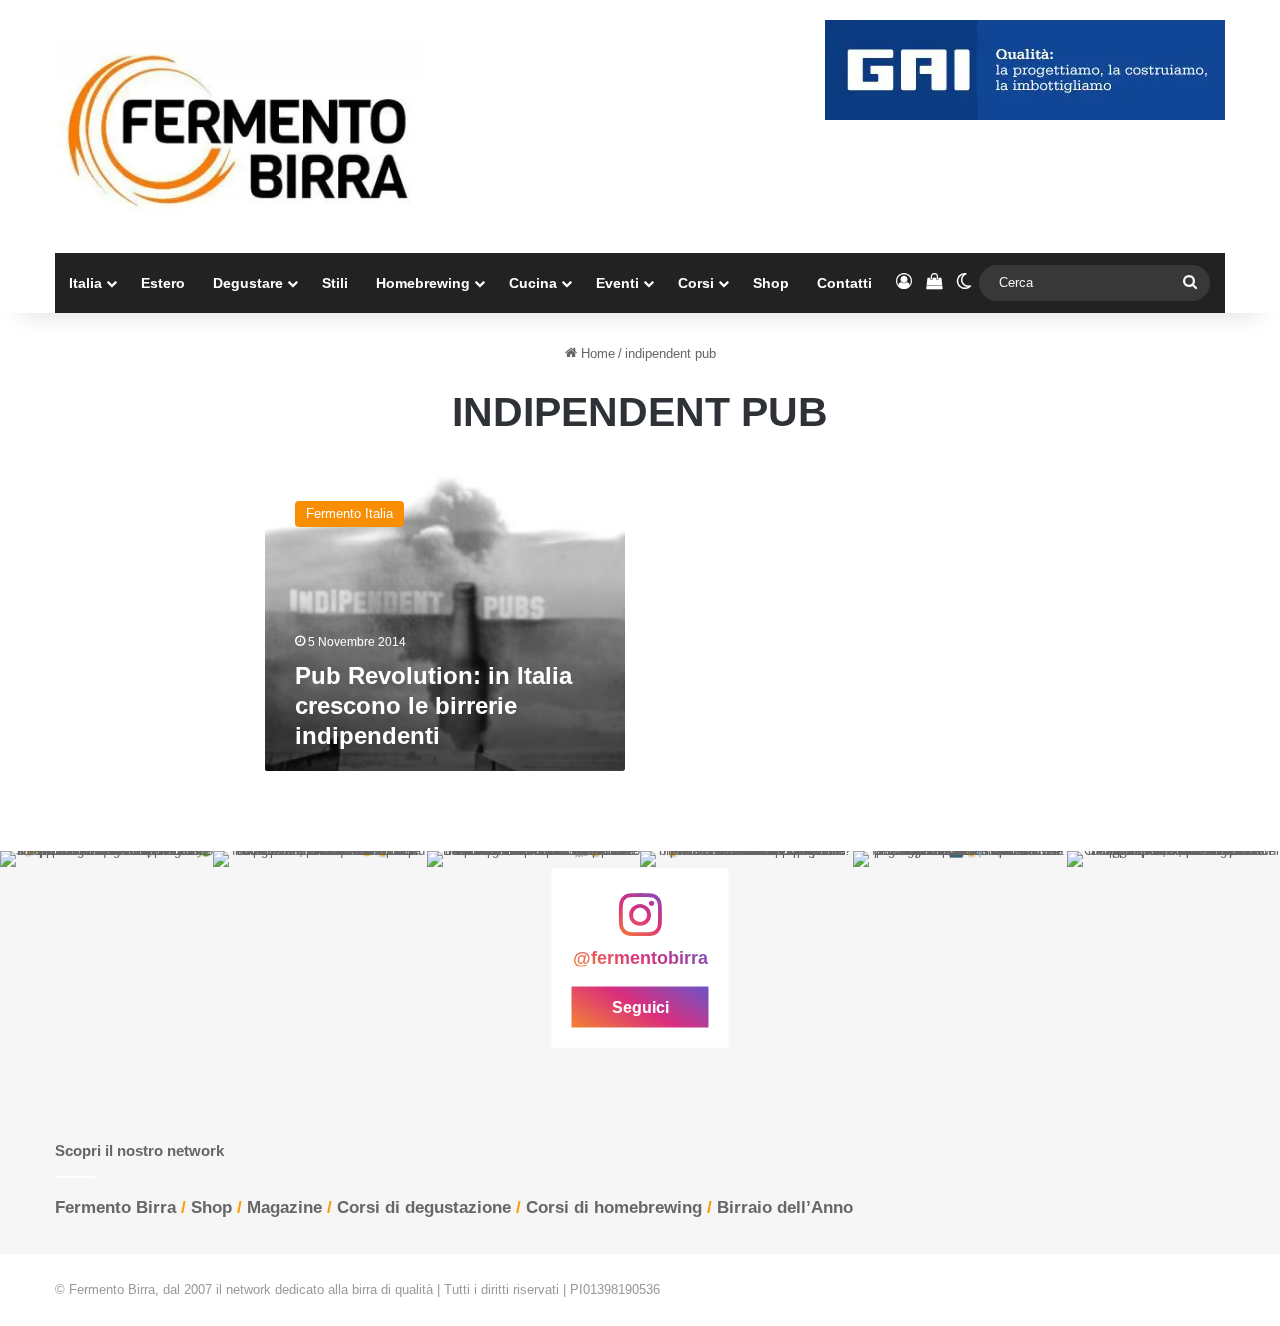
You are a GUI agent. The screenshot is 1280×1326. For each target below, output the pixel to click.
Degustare (248, 283)
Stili (335, 283)
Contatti (844, 283)
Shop (771, 283)
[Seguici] (640, 925)
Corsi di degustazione (424, 1207)
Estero (163, 283)
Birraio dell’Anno (785, 1207)
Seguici (640, 1007)
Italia (85, 283)
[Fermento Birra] (240, 126)
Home (596, 353)
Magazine (284, 1207)
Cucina (533, 283)
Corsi (696, 283)
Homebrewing (423, 283)
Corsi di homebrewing (614, 1207)
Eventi (617, 283)
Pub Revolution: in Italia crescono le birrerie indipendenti (433, 705)
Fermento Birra (115, 1207)
